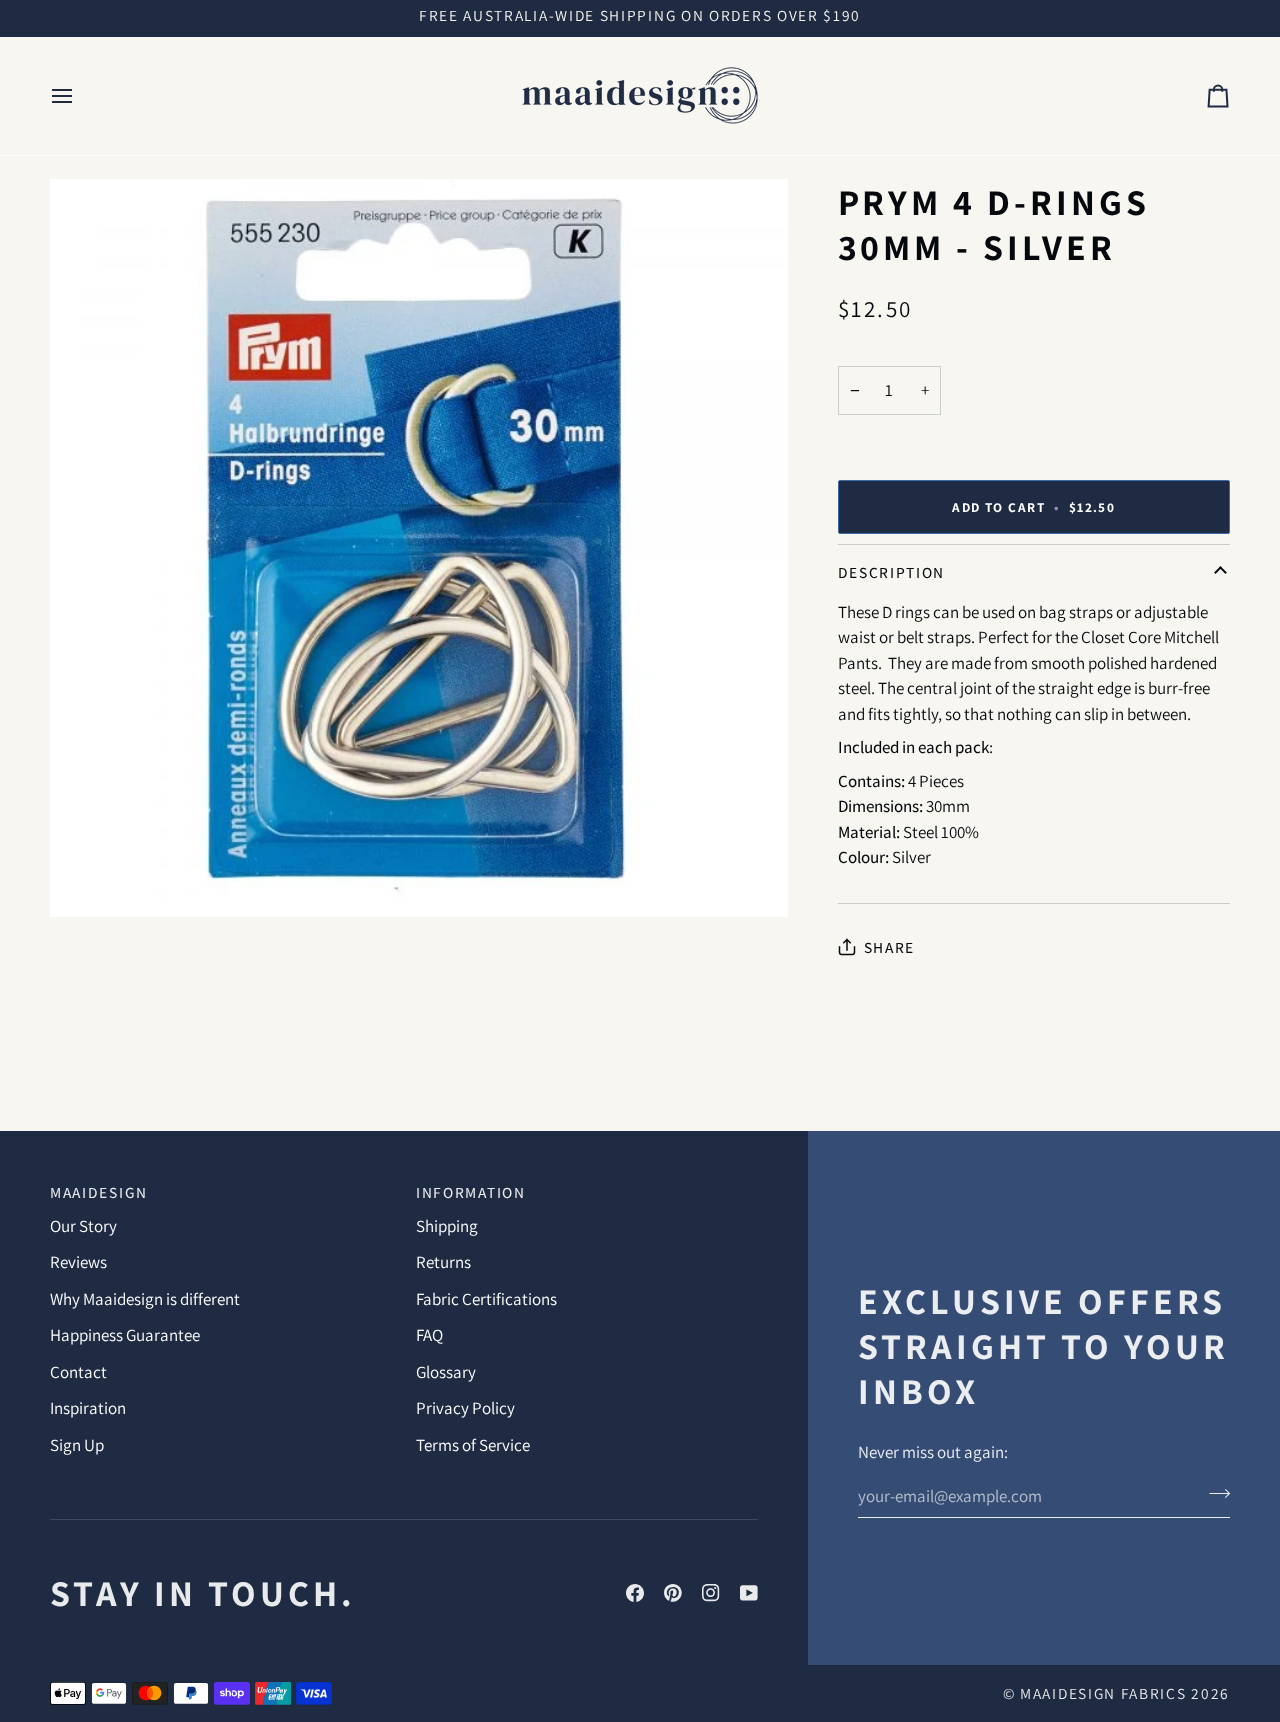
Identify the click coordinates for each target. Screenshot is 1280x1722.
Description (892, 572)
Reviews (78, 1262)
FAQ (429, 1335)
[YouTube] (749, 1593)
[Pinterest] (673, 1593)
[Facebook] (635, 1593)
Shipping (447, 1226)
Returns (443, 1262)
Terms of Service (473, 1445)
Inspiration (88, 1408)
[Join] (1213, 1494)
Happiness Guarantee (125, 1335)
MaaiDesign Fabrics (1105, 1693)
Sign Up (77, 1445)
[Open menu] (80, 96)
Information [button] (471, 1192)
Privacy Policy (465, 1408)
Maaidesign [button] (99, 1192)
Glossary (446, 1372)
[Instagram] (711, 1593)
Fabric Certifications (486, 1299)
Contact (78, 1372)
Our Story (83, 1226)
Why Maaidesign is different (145, 1299)
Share (889, 947)
